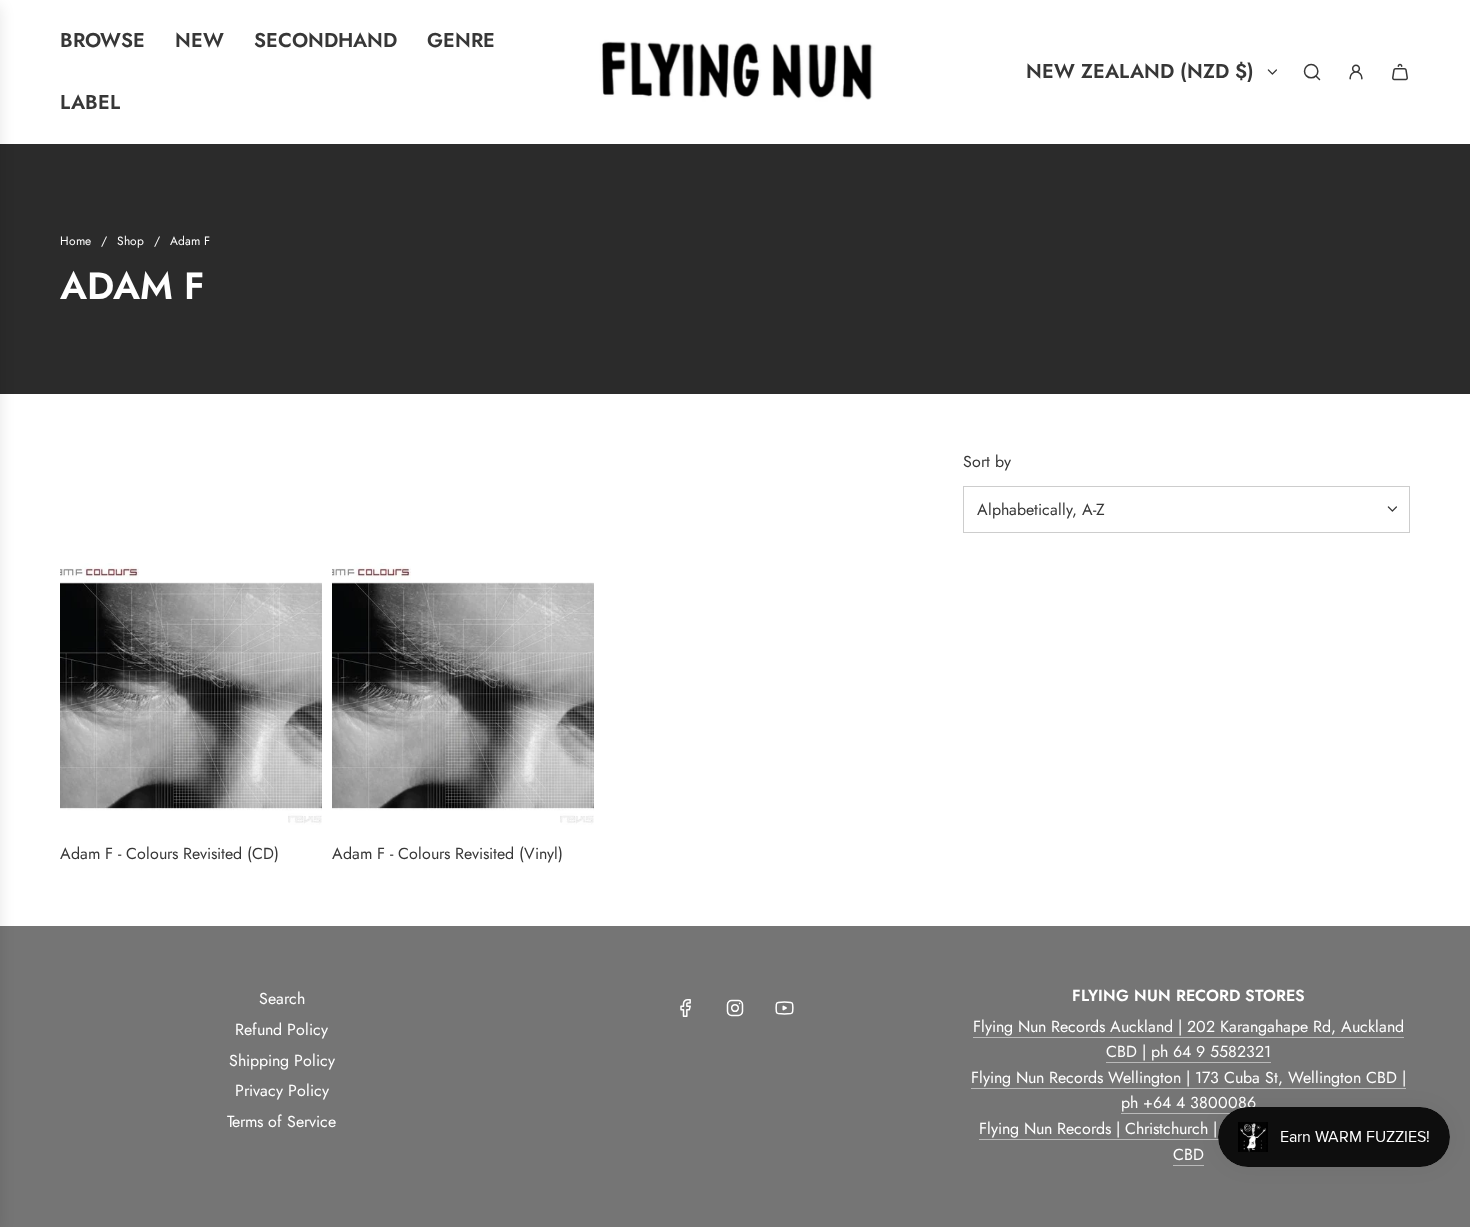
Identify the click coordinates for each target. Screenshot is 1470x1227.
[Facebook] (686, 1008)
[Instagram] (735, 1008)
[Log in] (1356, 72)
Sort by (987, 462)
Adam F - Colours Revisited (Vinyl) (447, 853)
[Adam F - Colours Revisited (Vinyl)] (463, 694)
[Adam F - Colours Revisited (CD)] (191, 694)
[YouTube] (784, 1008)
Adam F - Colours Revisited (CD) (169, 853)
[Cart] (1400, 72)
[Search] (1312, 72)
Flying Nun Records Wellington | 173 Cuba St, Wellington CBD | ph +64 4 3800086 (1188, 1090)
